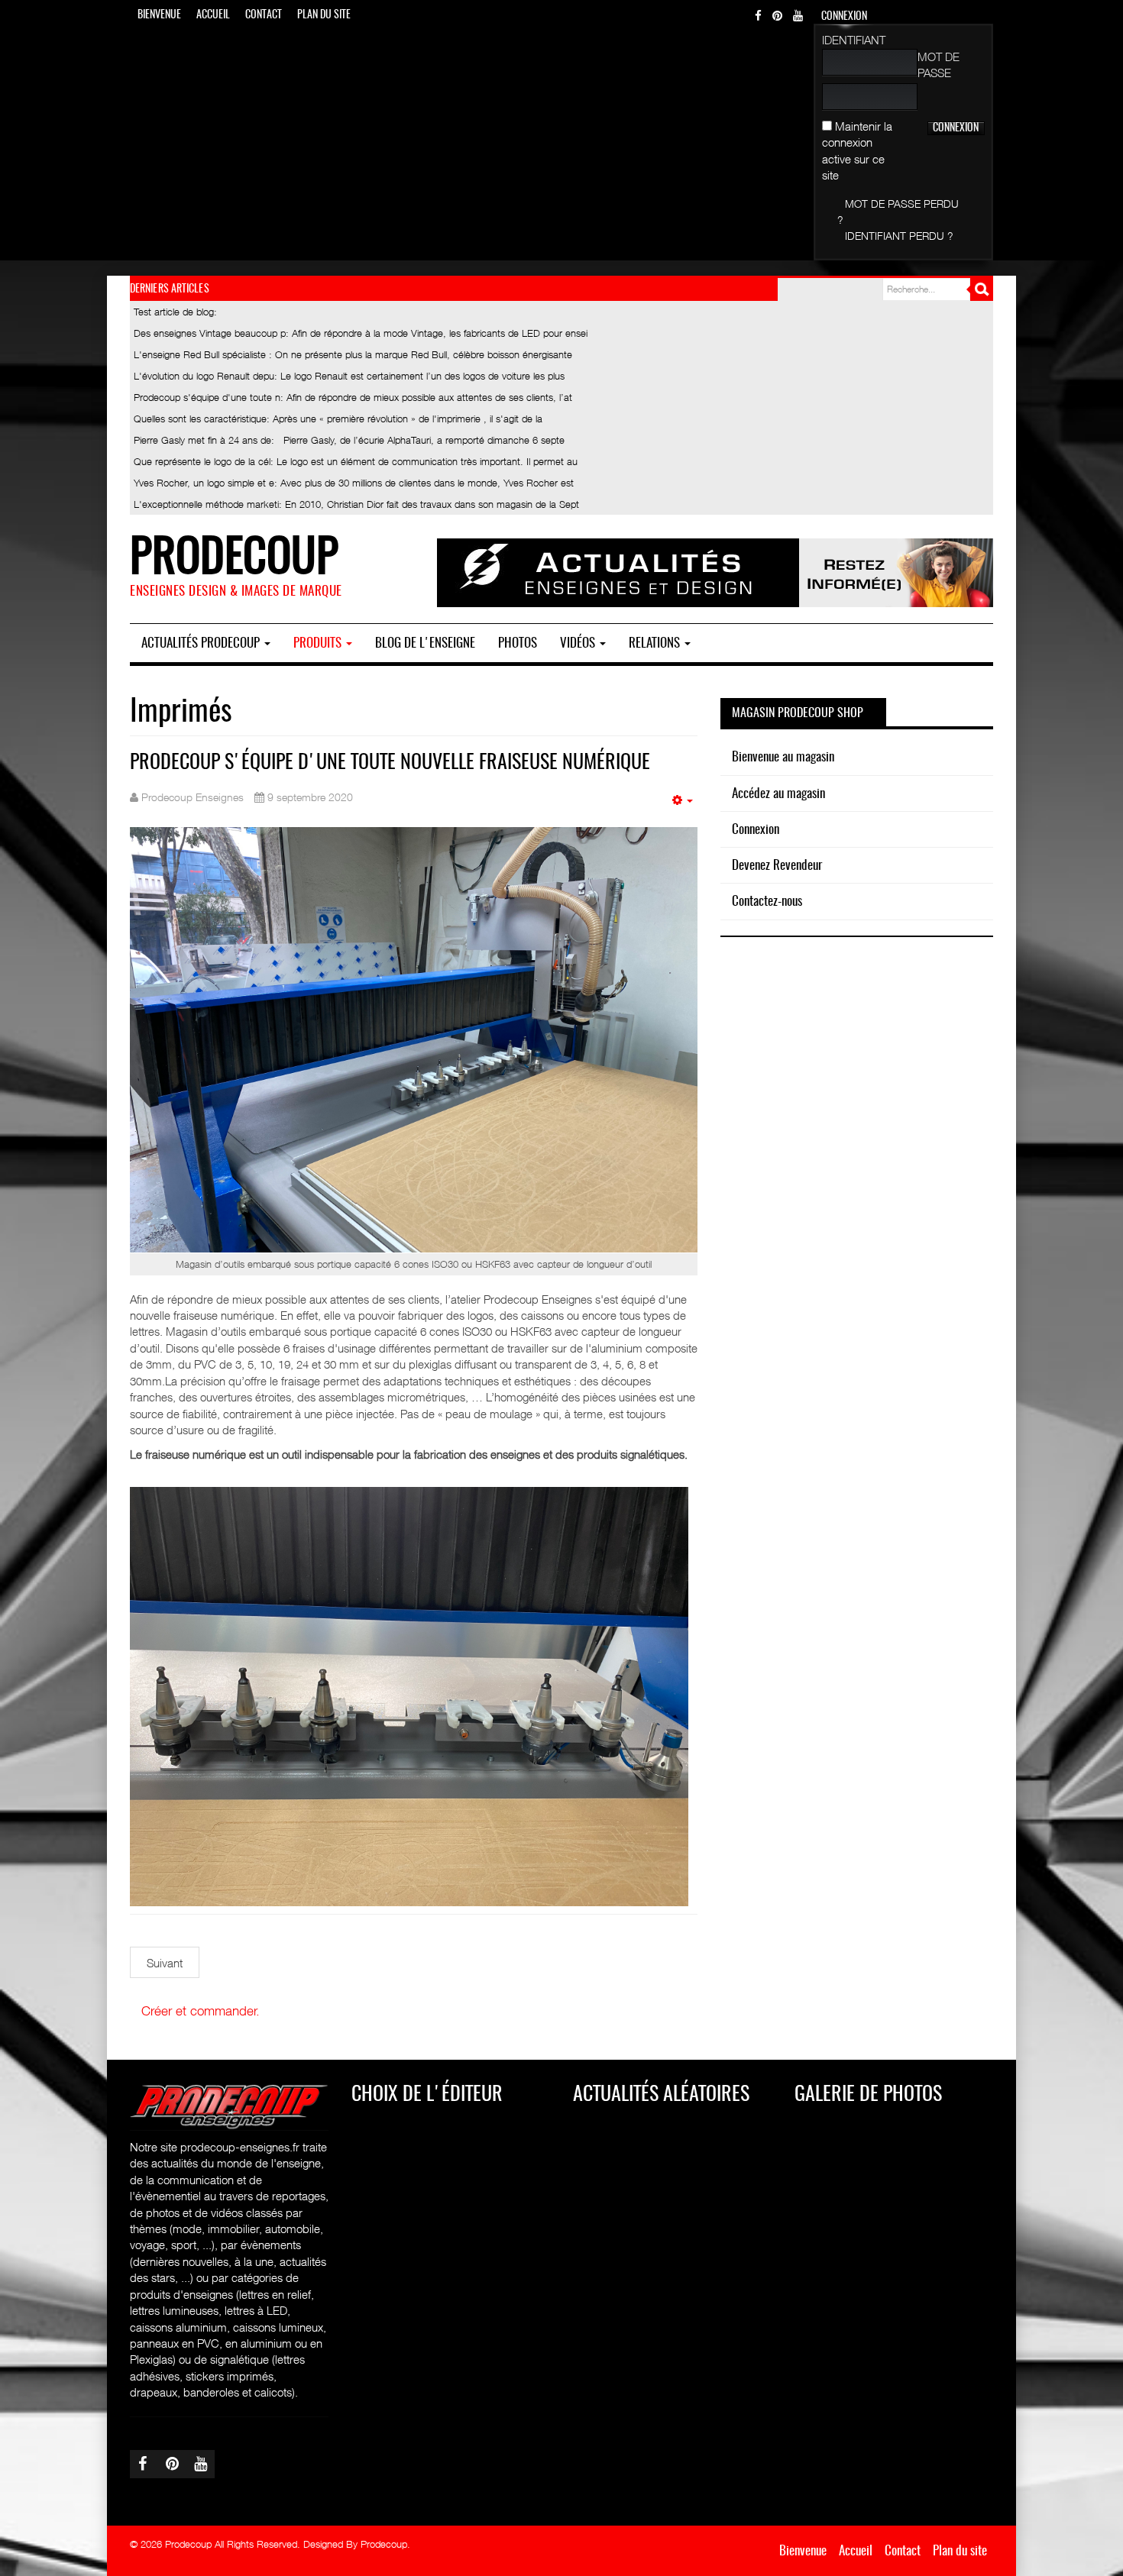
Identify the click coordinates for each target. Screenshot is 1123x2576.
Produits (319, 643)
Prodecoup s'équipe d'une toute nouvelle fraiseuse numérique (390, 763)
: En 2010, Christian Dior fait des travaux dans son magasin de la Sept (356, 504)
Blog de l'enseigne (425, 643)
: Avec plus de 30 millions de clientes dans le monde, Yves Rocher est (354, 483)
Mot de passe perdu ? (898, 212)
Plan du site (324, 15)
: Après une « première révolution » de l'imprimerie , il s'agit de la (338, 419)
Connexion (756, 830)
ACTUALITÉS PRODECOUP (202, 643)
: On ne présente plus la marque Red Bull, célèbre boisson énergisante (353, 354)
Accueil (213, 15)
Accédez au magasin (778, 794)
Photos (518, 643)
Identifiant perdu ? (899, 236)
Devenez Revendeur (777, 866)
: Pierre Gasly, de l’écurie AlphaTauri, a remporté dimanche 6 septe (349, 440)
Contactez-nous (767, 902)
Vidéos (579, 643)
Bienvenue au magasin (783, 757)
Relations (656, 643)
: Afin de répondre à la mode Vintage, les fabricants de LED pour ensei (361, 333)
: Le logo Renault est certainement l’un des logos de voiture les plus (349, 376)
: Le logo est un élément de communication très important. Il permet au (356, 461)
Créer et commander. (201, 2011)
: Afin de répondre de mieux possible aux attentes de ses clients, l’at (353, 397)
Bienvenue (159, 15)
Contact (264, 15)
